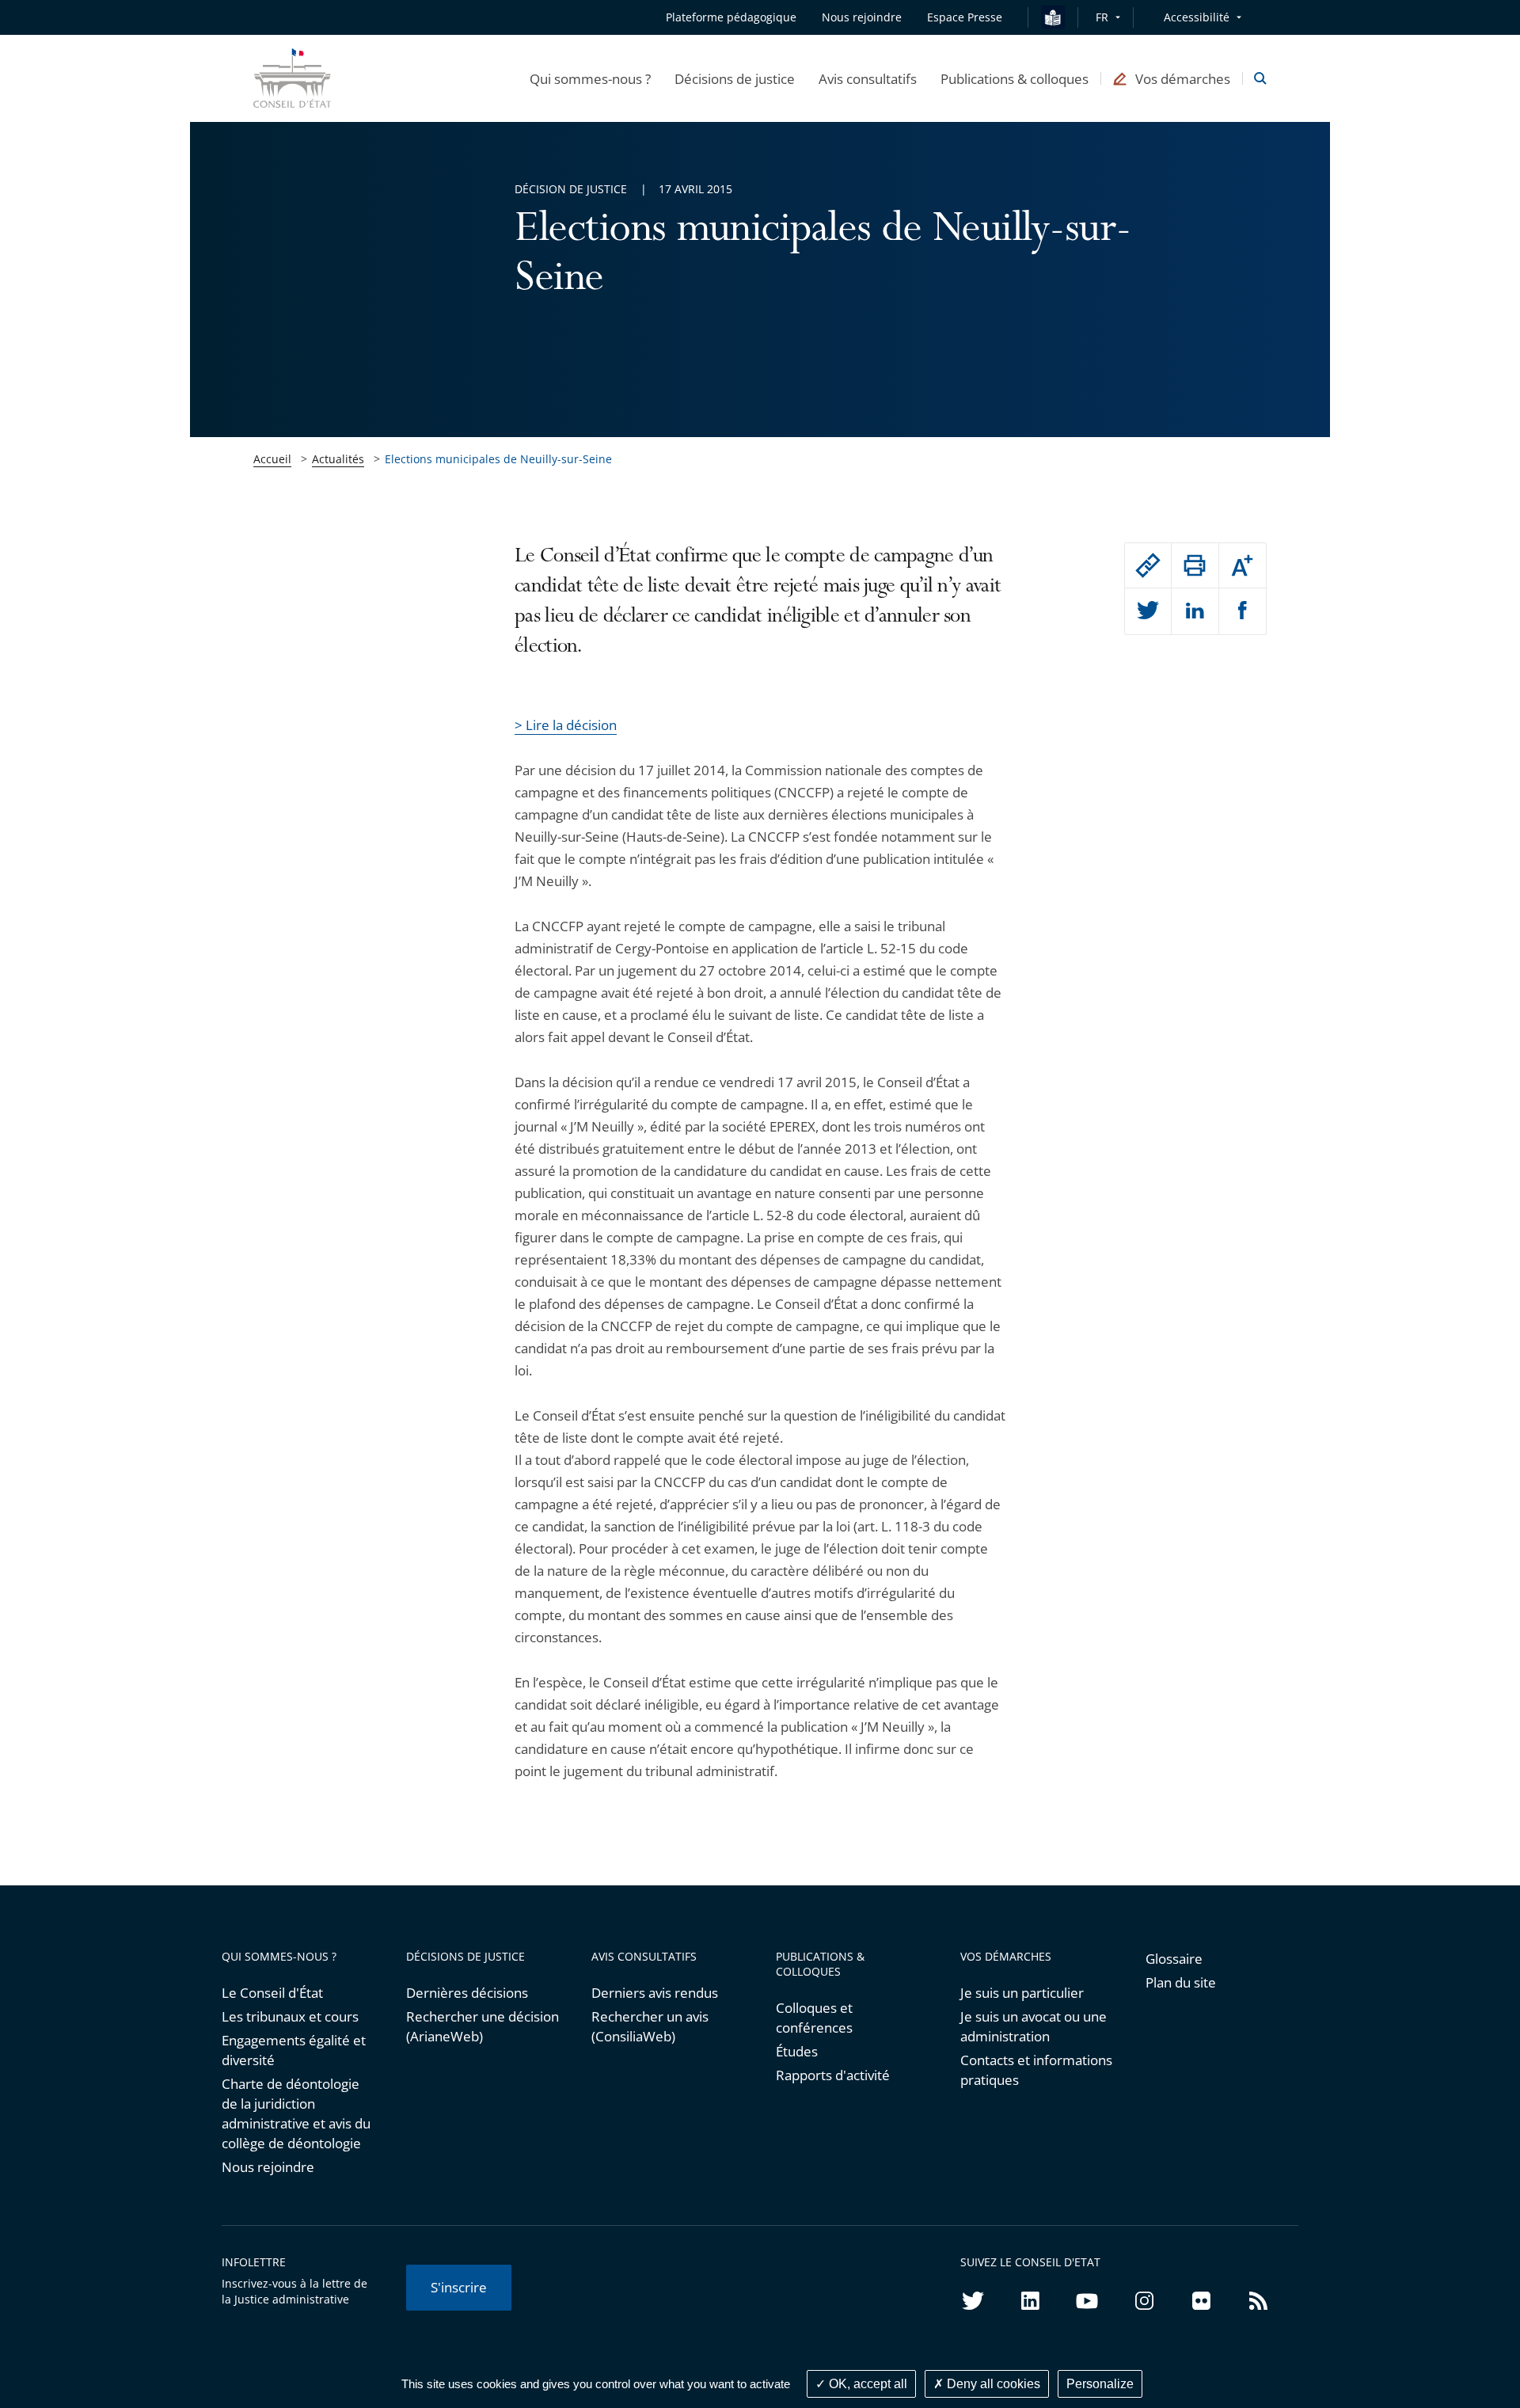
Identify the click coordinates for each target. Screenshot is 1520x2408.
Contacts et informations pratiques (1036, 2070)
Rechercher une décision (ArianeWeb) (483, 2026)
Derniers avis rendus (655, 1993)
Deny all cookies (992, 2384)
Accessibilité (1197, 17)
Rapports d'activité (833, 2075)
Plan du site (1181, 1982)
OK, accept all (866, 2384)
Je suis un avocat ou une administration (1034, 2026)
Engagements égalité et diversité (294, 2050)
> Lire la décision (566, 725)
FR (1102, 17)
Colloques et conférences (814, 2018)
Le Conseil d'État (272, 1993)
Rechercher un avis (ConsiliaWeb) (650, 2026)
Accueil (272, 459)
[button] (590, 78)
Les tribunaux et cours (290, 2016)
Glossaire (1174, 1959)
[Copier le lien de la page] (1148, 565)
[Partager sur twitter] (1148, 611)
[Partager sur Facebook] (1243, 611)
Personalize (1100, 2384)
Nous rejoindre (268, 2167)
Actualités (338, 459)
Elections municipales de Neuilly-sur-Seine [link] (498, 459)
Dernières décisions (467, 1993)
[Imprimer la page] (1195, 565)
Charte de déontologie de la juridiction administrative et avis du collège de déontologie (296, 2113)
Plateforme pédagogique (731, 17)
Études (797, 2051)
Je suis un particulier (1022, 1993)
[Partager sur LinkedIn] (1195, 611)
